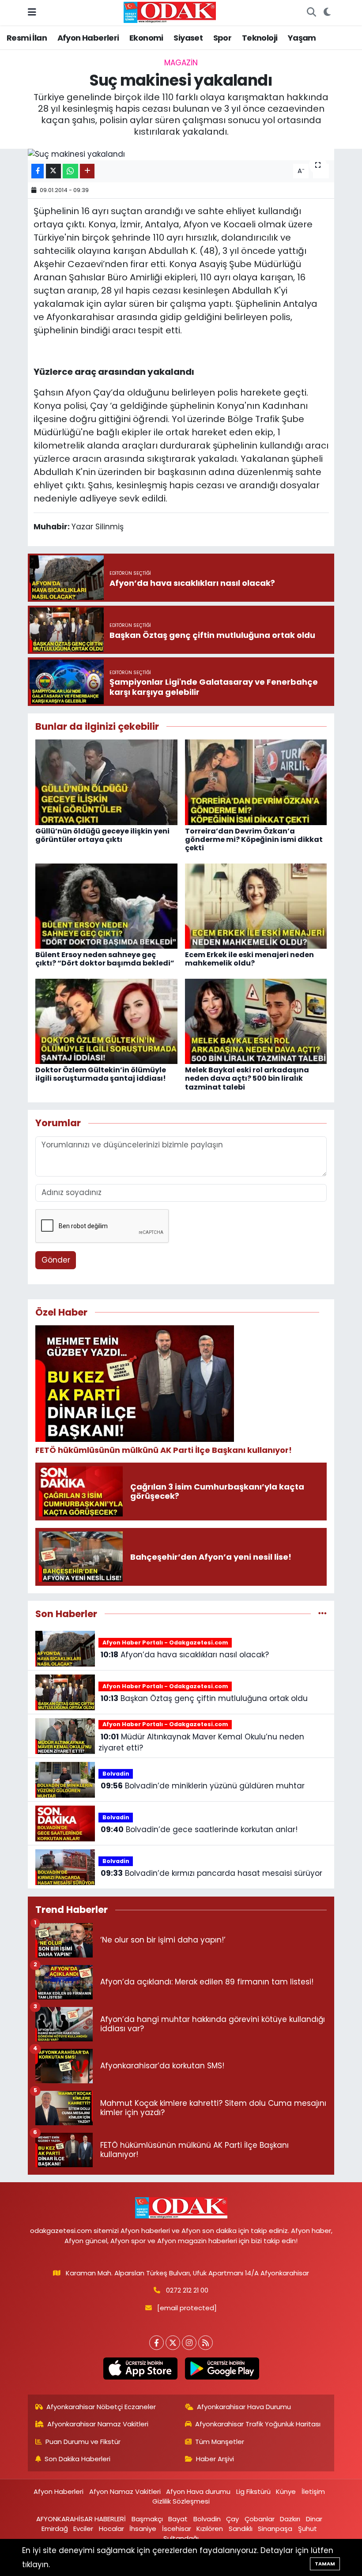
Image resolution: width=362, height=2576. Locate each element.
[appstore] (140, 2369)
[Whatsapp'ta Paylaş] (70, 171)
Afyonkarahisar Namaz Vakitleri (98, 2424)
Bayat (178, 2519)
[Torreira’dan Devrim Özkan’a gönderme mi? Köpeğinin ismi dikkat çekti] (256, 782)
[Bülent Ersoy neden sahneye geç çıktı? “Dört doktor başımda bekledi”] (106, 905)
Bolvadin (116, 1774)
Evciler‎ (83, 2529)
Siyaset (188, 38)
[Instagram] (189, 2343)
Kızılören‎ (210, 2529)
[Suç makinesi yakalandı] (181, 155)
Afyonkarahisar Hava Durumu (244, 2407)
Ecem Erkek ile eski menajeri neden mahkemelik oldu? (249, 959)
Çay (232, 2519)
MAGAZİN (181, 63)
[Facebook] (156, 2343)
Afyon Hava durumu (198, 2491)
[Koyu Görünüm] (327, 13)
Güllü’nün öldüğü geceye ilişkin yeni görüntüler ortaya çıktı (102, 835)
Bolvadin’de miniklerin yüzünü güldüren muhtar (203, 1786)
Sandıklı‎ (241, 2529)
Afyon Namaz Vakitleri (125, 2491)
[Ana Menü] (32, 12)
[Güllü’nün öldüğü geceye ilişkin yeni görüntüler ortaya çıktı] (106, 782)
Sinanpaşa (275, 2529)
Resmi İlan (27, 38)
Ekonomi (146, 38)
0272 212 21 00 (187, 2290)
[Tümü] (322, 1614)
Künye (286, 2491)
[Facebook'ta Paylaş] (38, 171)
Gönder (56, 1260)
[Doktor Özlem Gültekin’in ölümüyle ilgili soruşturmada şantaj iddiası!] (106, 1021)
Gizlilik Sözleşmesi (181, 2501)
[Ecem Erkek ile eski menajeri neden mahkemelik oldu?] (256, 905)
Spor (222, 38)
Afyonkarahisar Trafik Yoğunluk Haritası (258, 2424)
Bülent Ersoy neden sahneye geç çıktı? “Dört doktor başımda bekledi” (105, 959)
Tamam (325, 2564)
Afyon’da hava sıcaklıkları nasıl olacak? (185, 1655)
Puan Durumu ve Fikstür (83, 2442)
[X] (173, 2343)
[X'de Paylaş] (53, 171)
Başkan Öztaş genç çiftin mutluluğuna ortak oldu (204, 1698)
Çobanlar (260, 2519)
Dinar (314, 2519)
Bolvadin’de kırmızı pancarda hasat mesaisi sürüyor (211, 1873)
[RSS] (206, 2343)
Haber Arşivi (215, 2459)
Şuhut (307, 2529)
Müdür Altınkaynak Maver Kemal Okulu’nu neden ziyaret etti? (201, 1742)
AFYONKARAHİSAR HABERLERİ (81, 2519)
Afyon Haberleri (88, 38)
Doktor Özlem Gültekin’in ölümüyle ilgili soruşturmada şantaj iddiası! (101, 1074)
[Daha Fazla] (87, 171)
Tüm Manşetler (220, 2442)
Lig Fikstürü (253, 2491)
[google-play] (222, 2369)
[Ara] (311, 13)
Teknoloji (260, 38)
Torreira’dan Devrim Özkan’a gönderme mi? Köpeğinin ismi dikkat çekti (254, 839)
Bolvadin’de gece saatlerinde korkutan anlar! (199, 1829)
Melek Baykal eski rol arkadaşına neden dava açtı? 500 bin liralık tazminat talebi (247, 1078)
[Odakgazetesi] (170, 12)
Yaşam (302, 38)
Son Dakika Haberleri (77, 2459)
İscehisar (177, 2529)
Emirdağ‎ (55, 2529)
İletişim (313, 2491)
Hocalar (111, 2529)
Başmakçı (147, 2519)
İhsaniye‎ (143, 2529)
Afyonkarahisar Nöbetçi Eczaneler (101, 2407)
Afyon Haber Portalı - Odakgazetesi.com (165, 1643)
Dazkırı (290, 2519)
